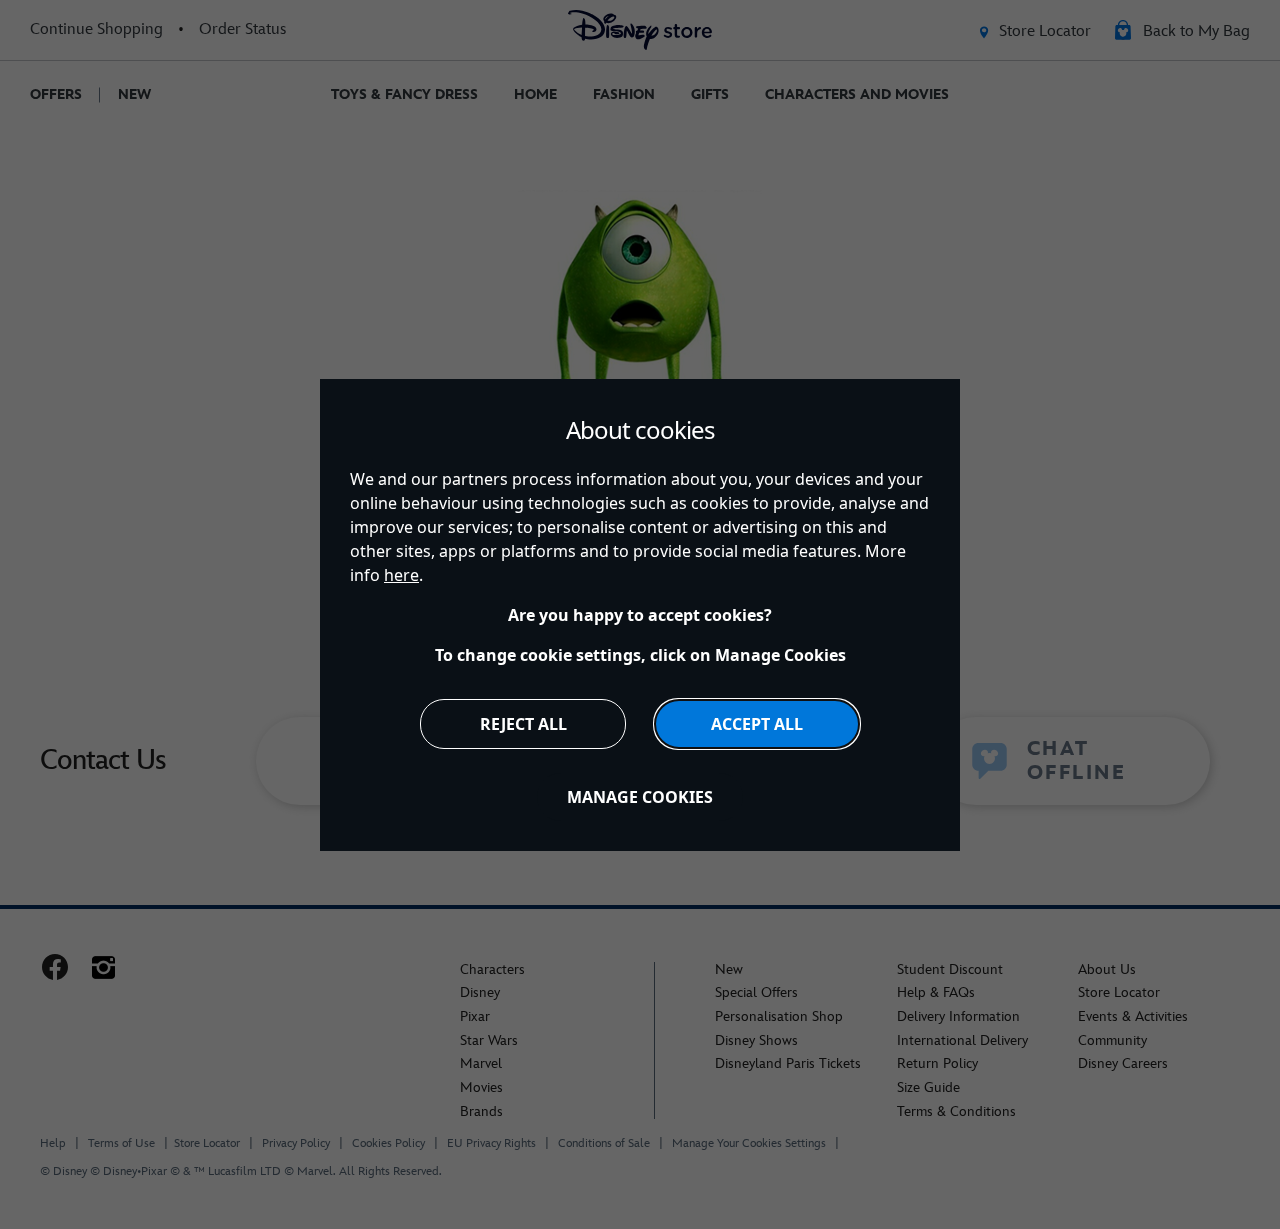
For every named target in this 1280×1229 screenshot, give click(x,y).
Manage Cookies (640, 797)
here (401, 575)
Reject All (523, 724)
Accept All (757, 724)
